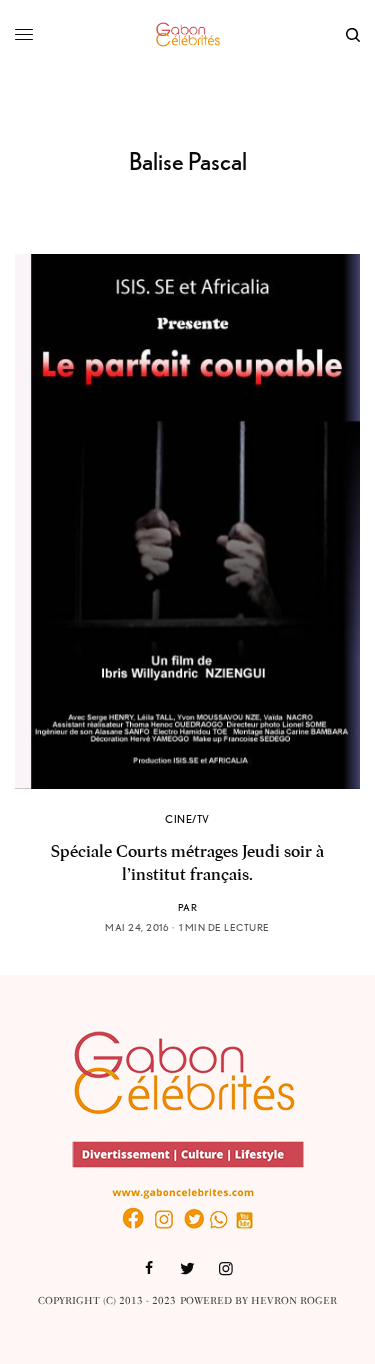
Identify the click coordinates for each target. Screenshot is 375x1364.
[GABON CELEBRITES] (188, 35)
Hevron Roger (294, 1301)
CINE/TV (187, 819)
